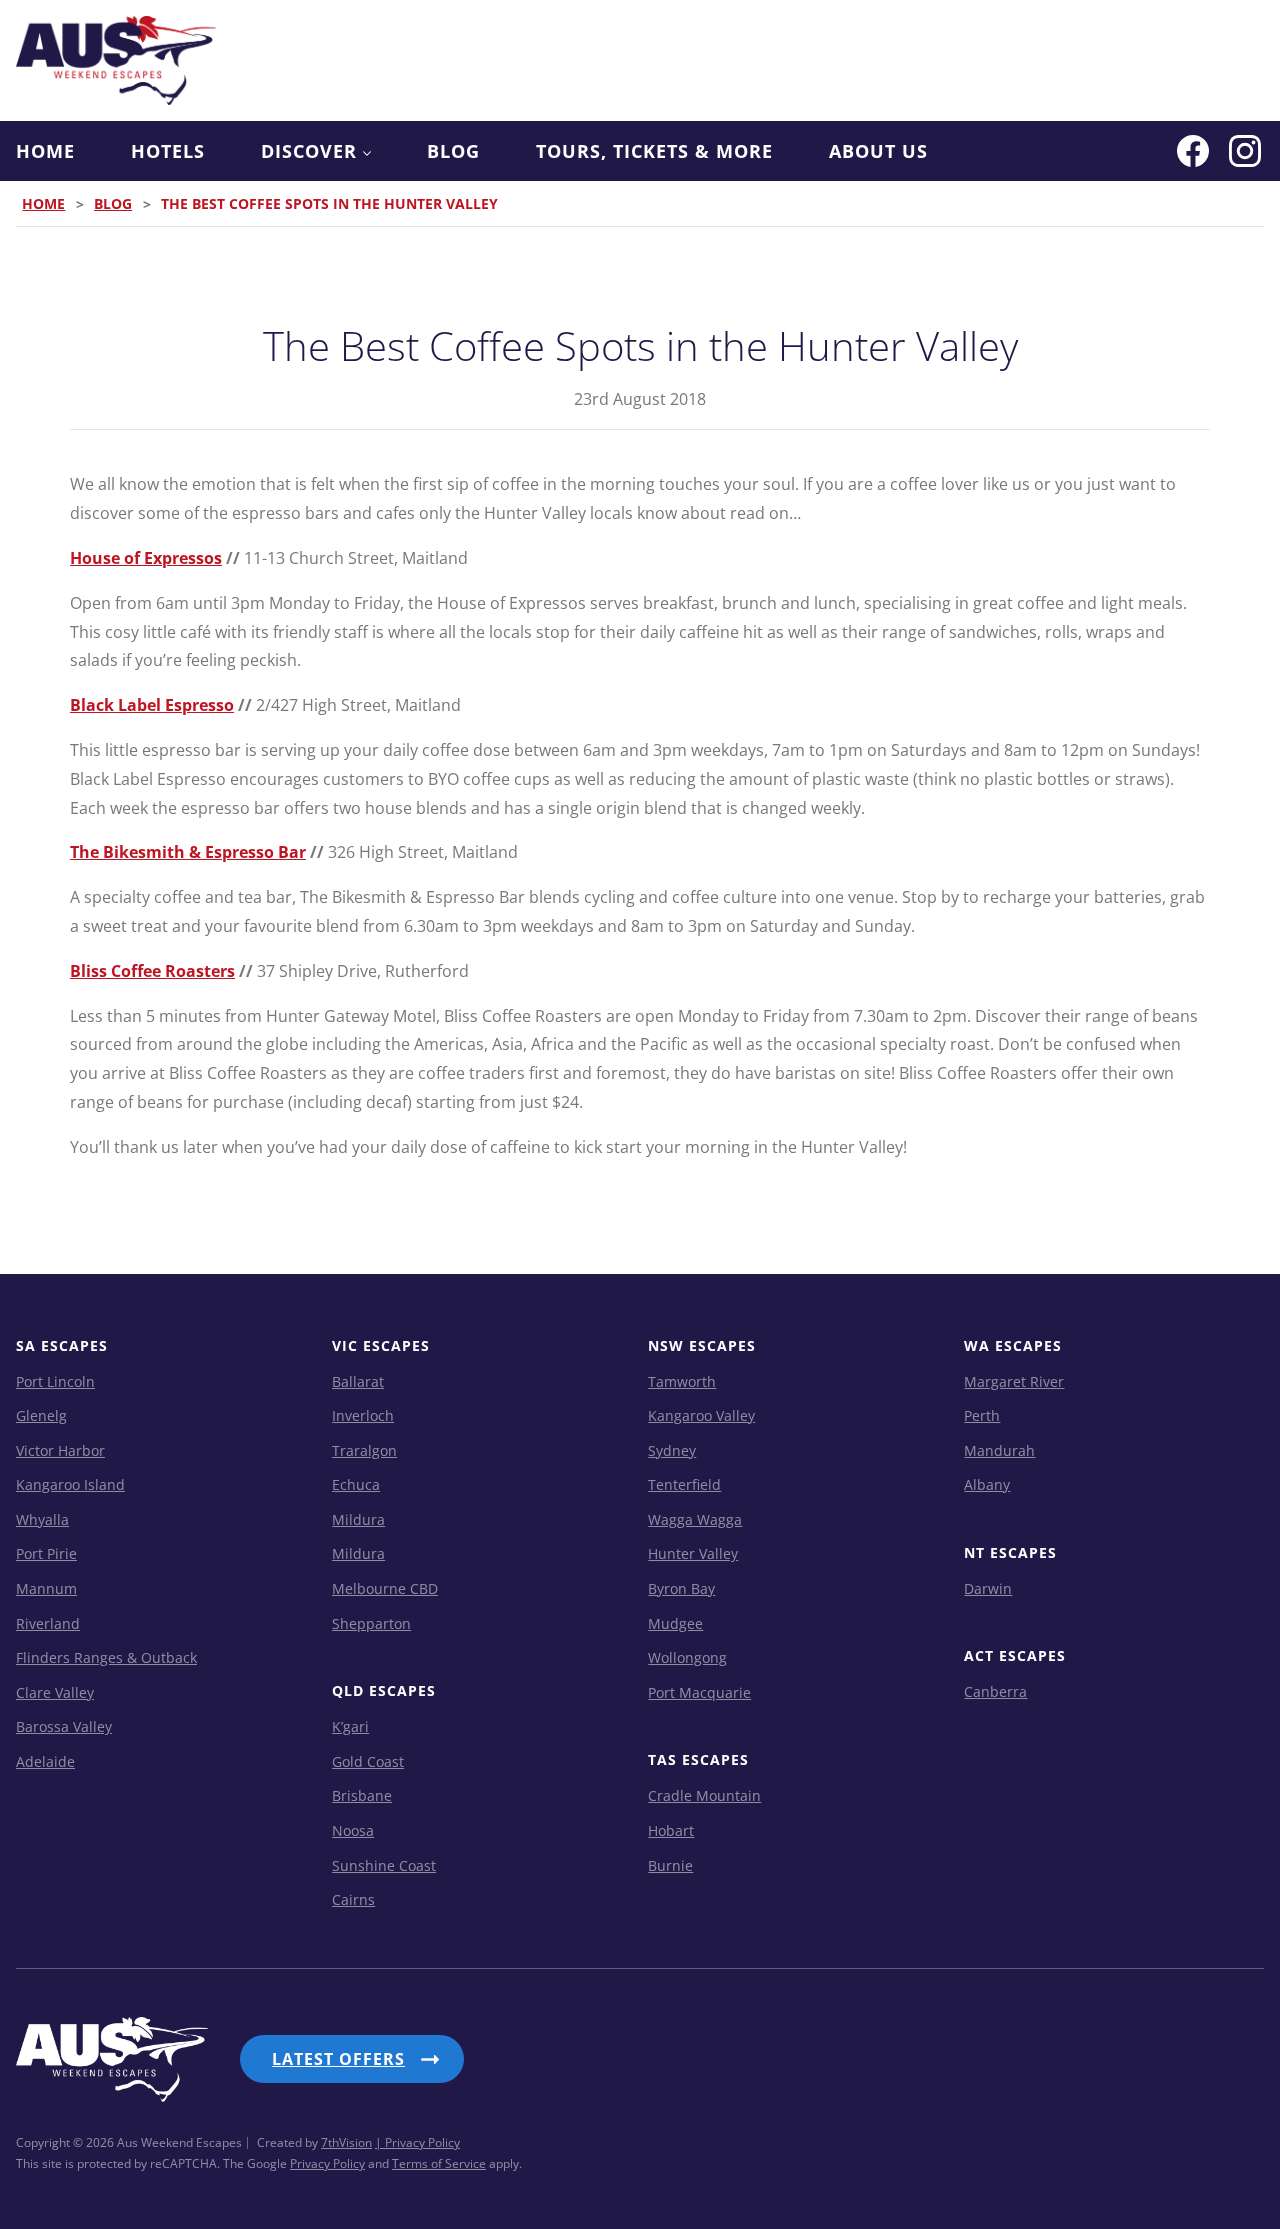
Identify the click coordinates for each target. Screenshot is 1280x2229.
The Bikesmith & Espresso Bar (188, 852)
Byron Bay (681, 1588)
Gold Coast (368, 1761)
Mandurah (999, 1450)
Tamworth (682, 1381)
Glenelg (41, 1415)
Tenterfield (684, 1484)
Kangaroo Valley (701, 1415)
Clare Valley (55, 1692)
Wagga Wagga (695, 1519)
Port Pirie (46, 1553)
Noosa (353, 1830)
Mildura (358, 1519)
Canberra (995, 1691)
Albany (987, 1484)
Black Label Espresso (152, 705)
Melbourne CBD (385, 1588)
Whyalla (42, 1519)
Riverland (48, 1623)
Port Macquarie (699, 1692)
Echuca (356, 1484)
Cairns (353, 1899)
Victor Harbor (60, 1450)
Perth (982, 1415)
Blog (453, 151)
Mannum (46, 1588)
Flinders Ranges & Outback (106, 1657)
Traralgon (364, 1450)
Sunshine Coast (384, 1865)
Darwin (988, 1588)
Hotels (168, 151)
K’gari (350, 1726)
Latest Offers (338, 2059)
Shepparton (371, 1623)
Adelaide (45, 1761)
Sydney (672, 1450)
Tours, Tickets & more (654, 151)
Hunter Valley (693, 1553)
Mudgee (675, 1623)
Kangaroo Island (70, 1484)
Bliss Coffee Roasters (152, 971)
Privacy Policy (327, 2163)
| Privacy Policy (417, 2142)
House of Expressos (146, 558)
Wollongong (687, 1657)
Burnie (670, 1865)
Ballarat (358, 1381)
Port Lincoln (55, 1381)
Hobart (671, 1830)
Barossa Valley (64, 1726)
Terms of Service (439, 2163)
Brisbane (362, 1795)
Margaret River (1014, 1381)
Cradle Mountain (704, 1795)
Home (45, 151)
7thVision (346, 2142)
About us (878, 151)
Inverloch (363, 1415)
